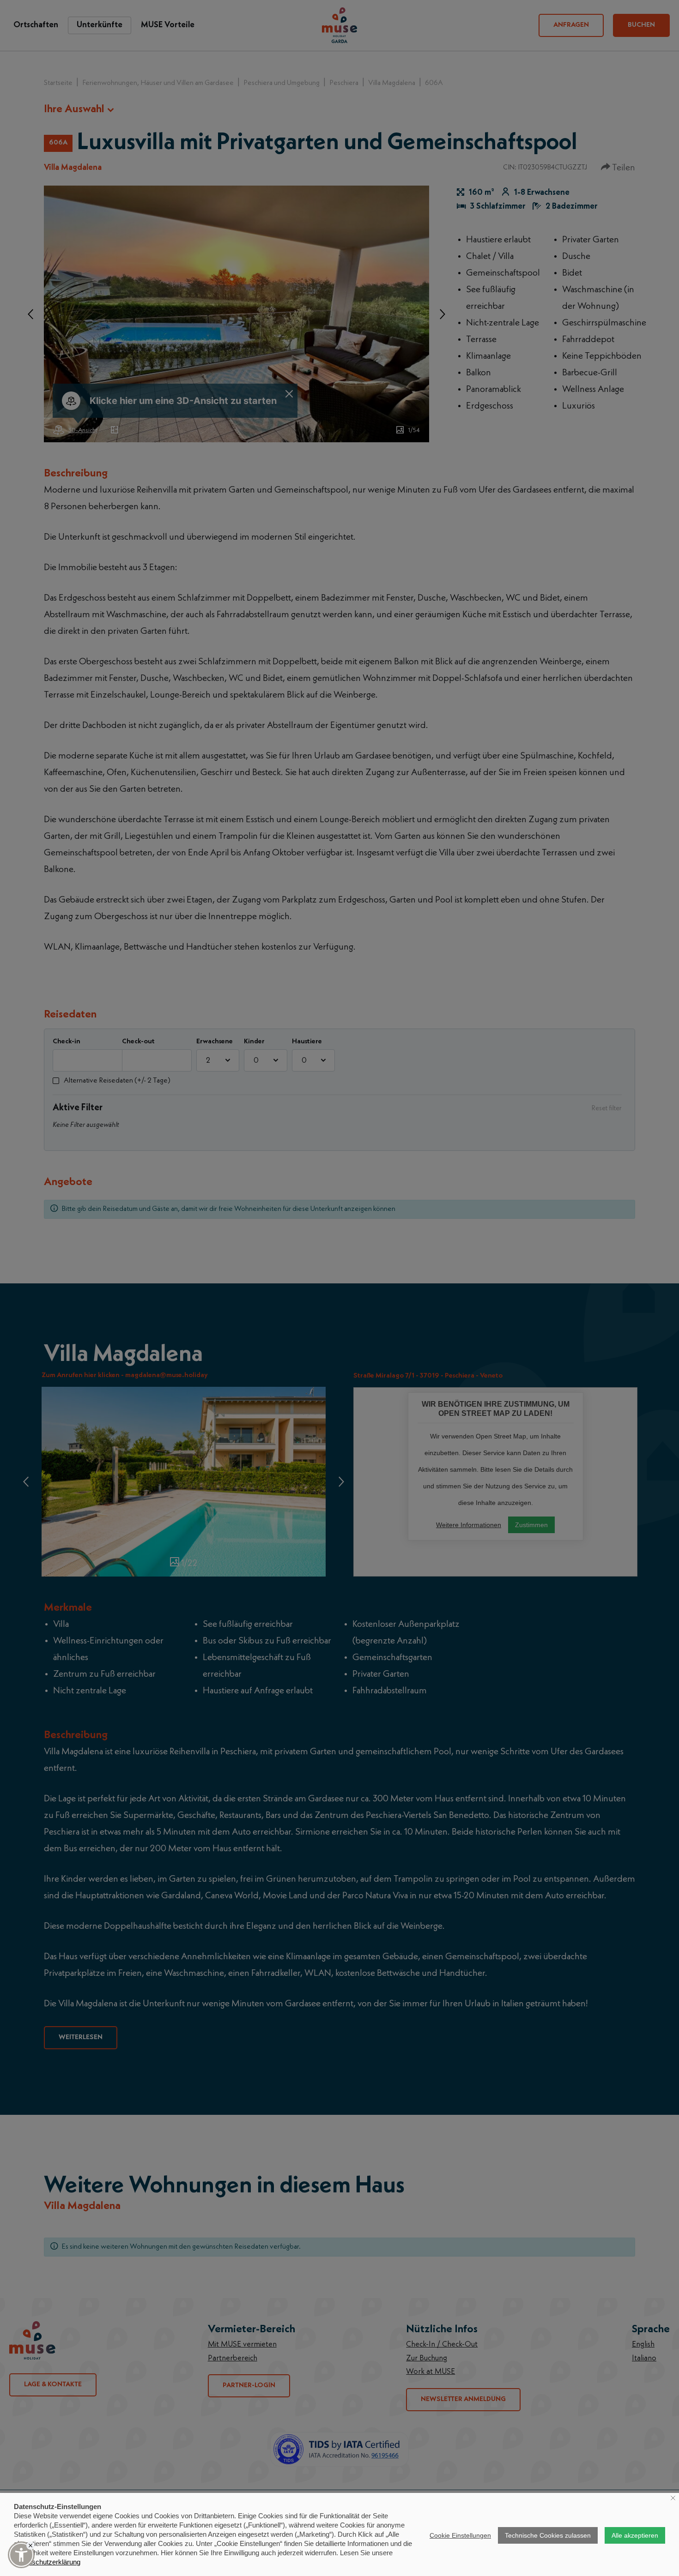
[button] (21, 2555)
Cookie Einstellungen (460, 2535)
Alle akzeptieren (635, 2535)
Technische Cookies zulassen (548, 2535)
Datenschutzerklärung (47, 2562)
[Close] (30, 2546)
